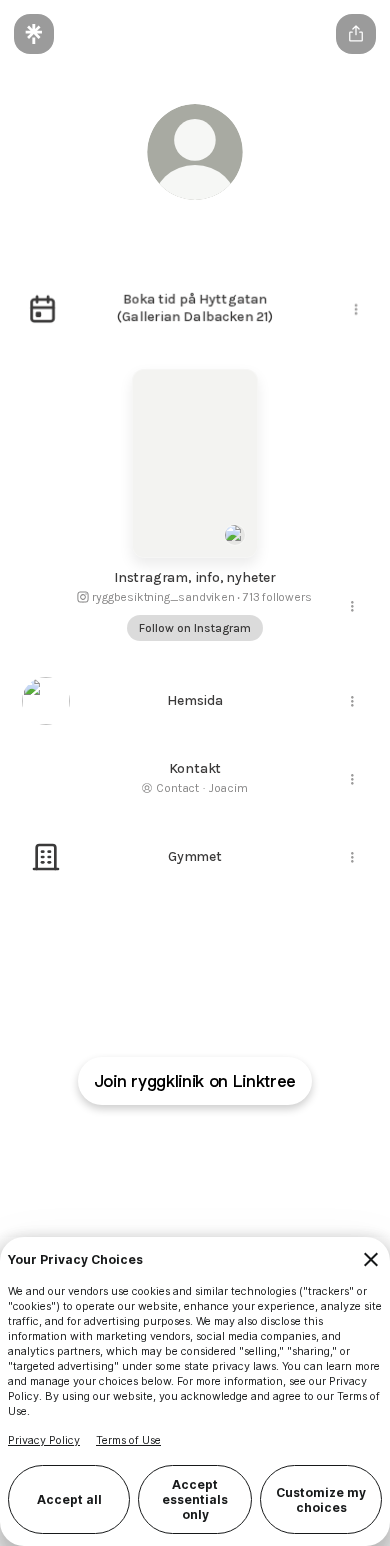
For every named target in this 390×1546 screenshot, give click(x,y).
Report (230, 1145)
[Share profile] (356, 34)
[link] (147, 937)
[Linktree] (34, 34)
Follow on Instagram (195, 628)
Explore (75, 1163)
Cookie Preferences (145, 1145)
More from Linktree (281, 1163)
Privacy (280, 1145)
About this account (161, 1163)
